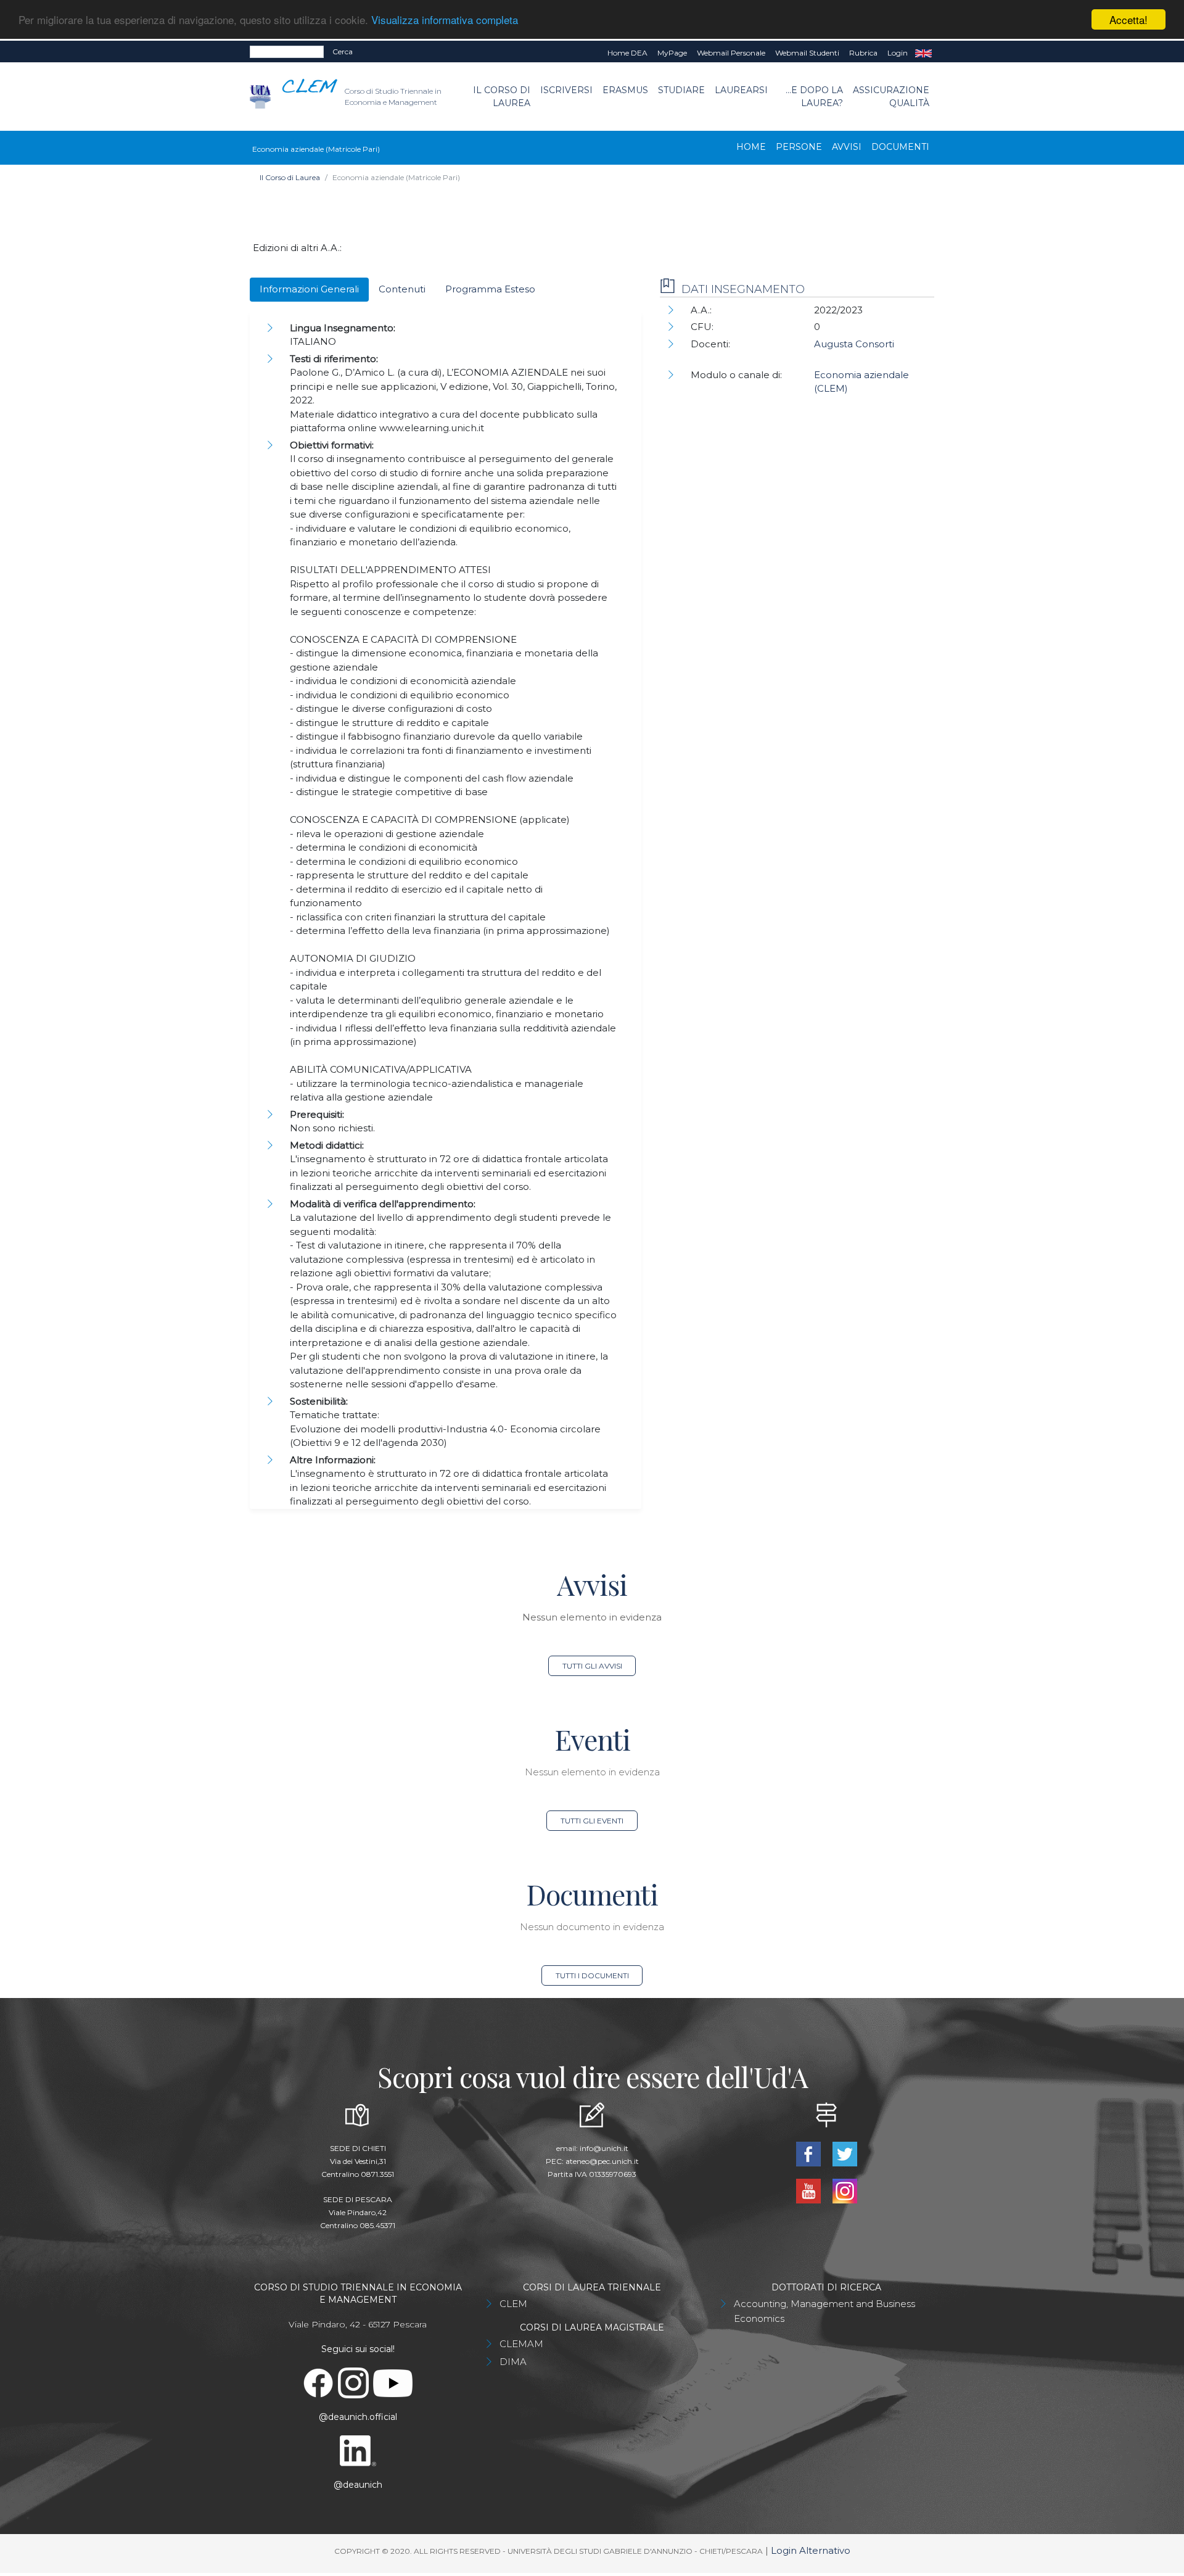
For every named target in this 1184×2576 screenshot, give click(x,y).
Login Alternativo (811, 2550)
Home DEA (627, 53)
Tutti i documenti (592, 1975)
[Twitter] (845, 2153)
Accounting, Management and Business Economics (824, 2311)
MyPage (672, 53)
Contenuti (402, 289)
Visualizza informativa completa (445, 20)
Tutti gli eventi (592, 1821)
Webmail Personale (731, 53)
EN (923, 53)
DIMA (513, 2362)
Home (751, 147)
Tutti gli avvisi (592, 1666)
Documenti (900, 147)
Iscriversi (566, 90)
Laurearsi (741, 90)
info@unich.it (604, 2148)
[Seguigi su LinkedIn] (358, 2450)
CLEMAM (521, 2344)
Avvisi (847, 147)
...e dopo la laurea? (814, 97)
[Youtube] (809, 2190)
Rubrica (863, 53)
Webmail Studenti (807, 53)
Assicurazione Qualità (891, 97)
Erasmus (625, 90)
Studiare (681, 90)
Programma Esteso (490, 289)
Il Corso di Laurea (502, 97)
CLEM (513, 2304)
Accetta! (1128, 19)
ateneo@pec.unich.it (602, 2161)
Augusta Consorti (854, 344)
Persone (799, 147)
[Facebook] (809, 2153)
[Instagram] (845, 2190)
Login (898, 53)
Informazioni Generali (309, 289)
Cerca (343, 52)
